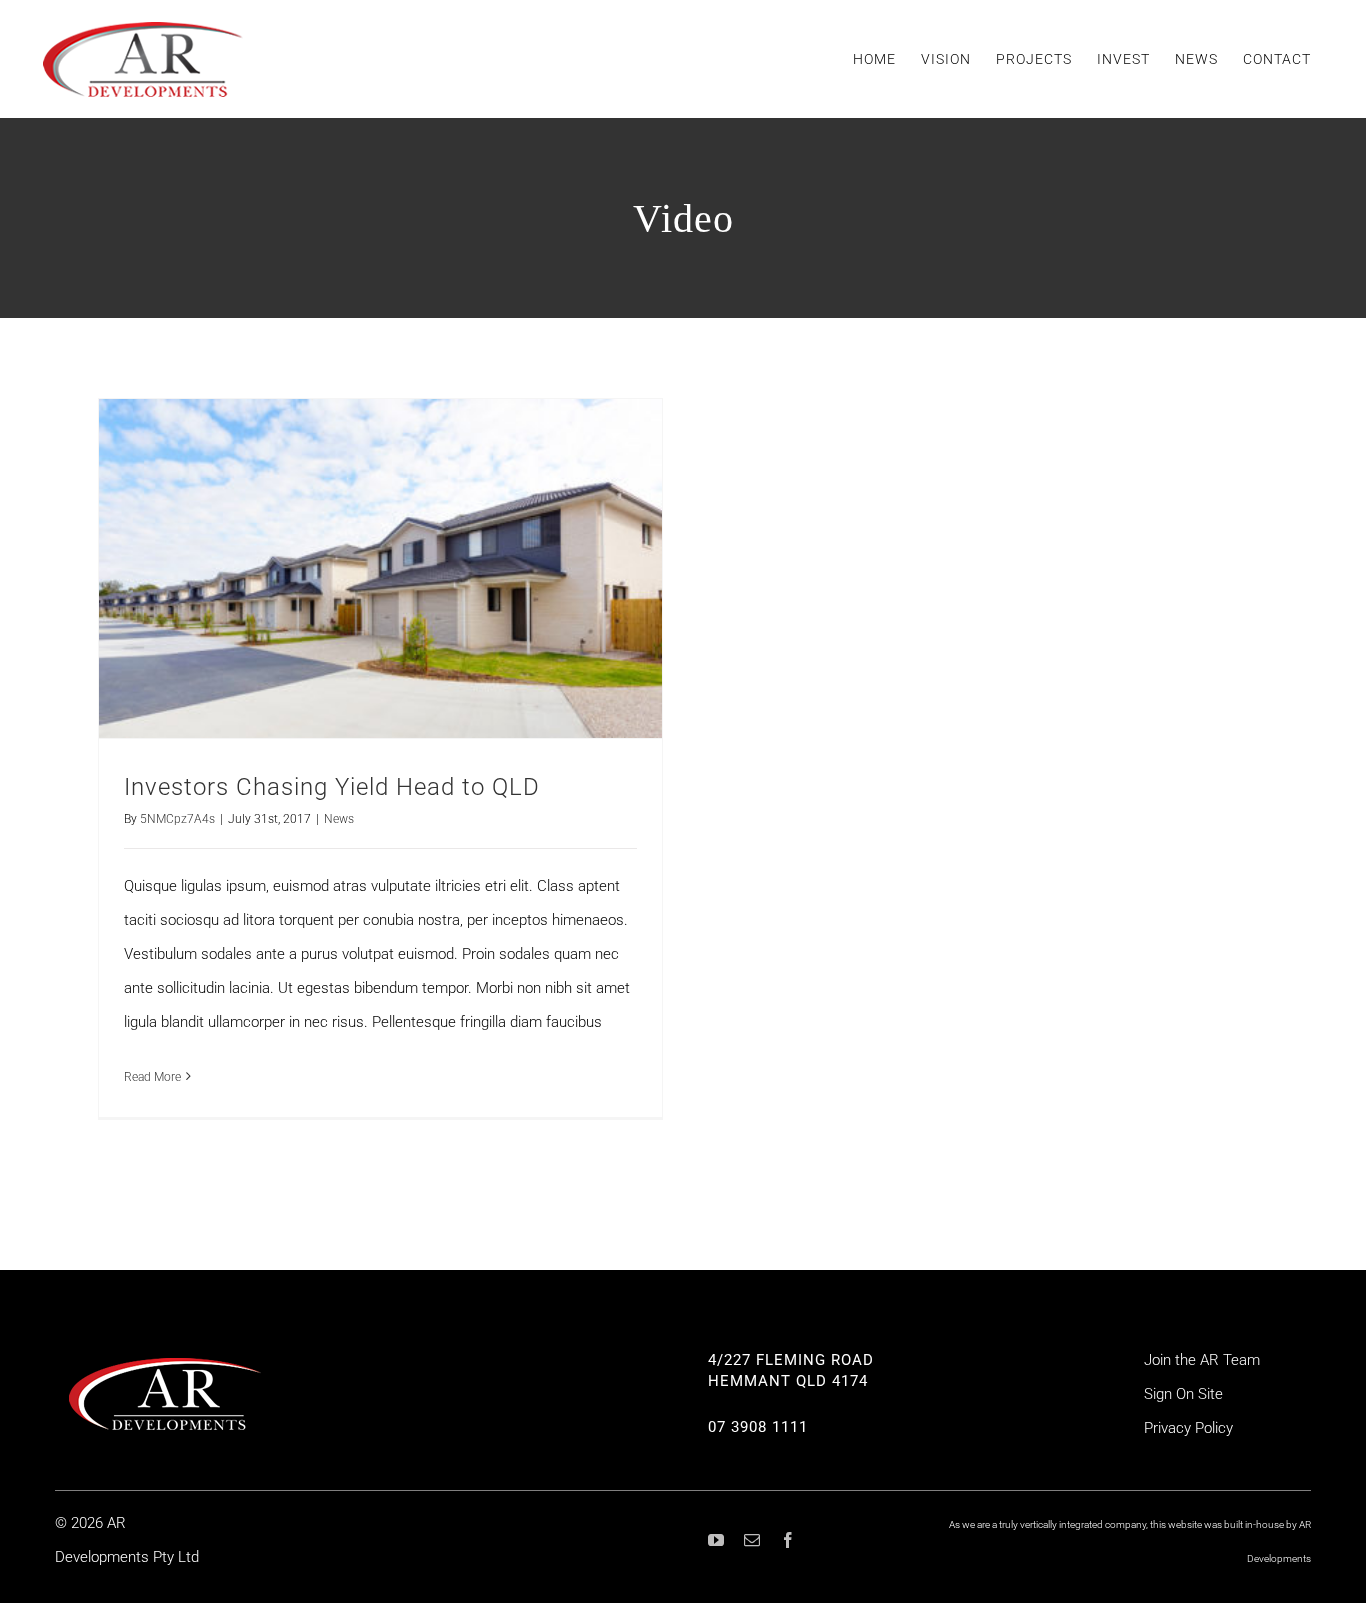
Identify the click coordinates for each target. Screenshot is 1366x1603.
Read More (152, 1077)
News (339, 819)
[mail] (752, 1540)
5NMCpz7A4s (177, 819)
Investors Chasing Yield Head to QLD (332, 787)
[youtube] (716, 1540)
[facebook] (788, 1540)
